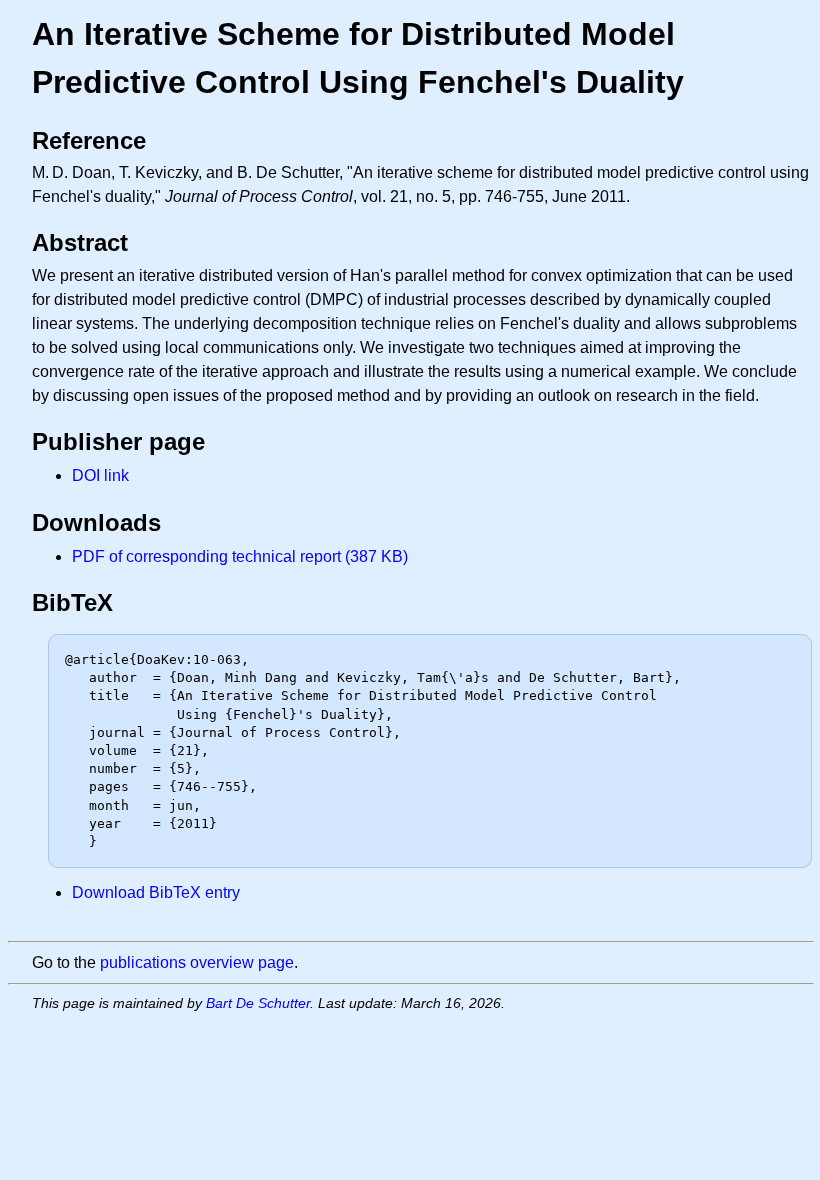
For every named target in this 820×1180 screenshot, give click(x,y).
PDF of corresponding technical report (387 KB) (240, 556)
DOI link (100, 475)
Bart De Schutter (258, 1003)
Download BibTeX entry (156, 892)
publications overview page (197, 962)
